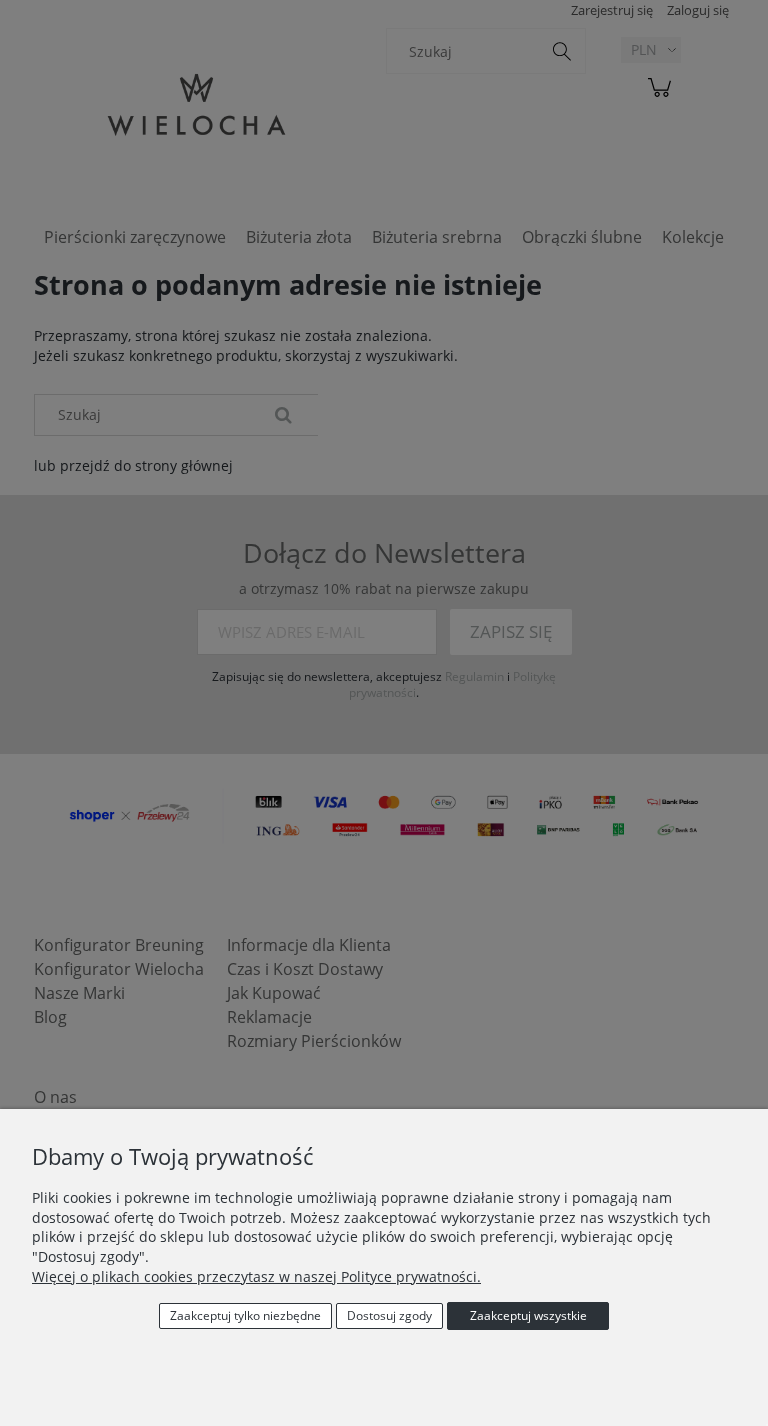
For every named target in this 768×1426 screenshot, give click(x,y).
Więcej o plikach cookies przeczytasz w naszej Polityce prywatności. (256, 1276)
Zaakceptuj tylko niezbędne (245, 1315)
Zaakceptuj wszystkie (528, 1315)
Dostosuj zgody (389, 1315)
